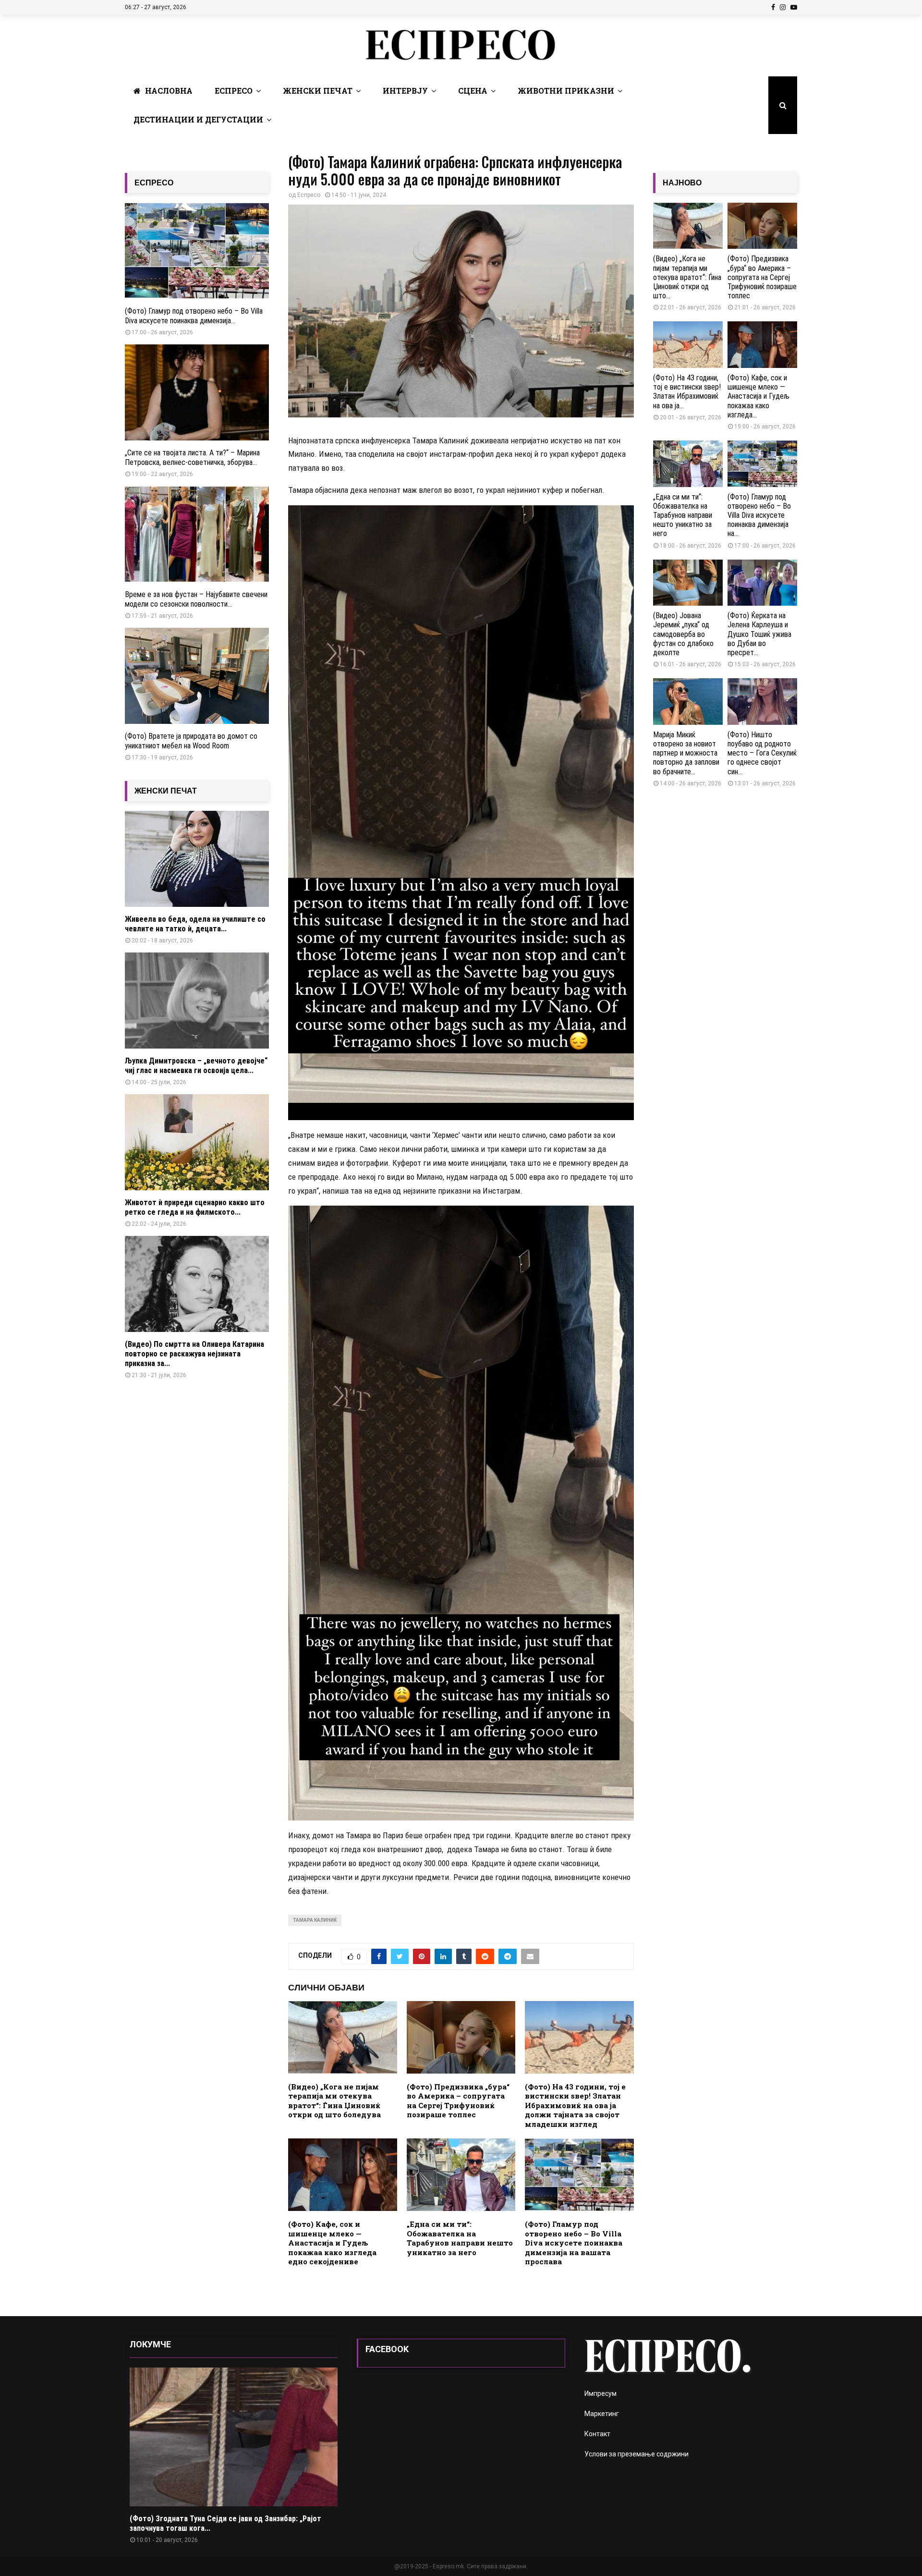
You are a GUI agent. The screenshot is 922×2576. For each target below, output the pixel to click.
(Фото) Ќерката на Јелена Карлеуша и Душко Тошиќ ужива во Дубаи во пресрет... (759, 634)
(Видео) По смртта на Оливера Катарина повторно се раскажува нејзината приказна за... (194, 1354)
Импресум (601, 2393)
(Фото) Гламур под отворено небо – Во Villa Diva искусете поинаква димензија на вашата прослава (574, 2243)
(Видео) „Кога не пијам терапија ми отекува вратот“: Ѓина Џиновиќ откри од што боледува (334, 2101)
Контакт (597, 2434)
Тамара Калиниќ (315, 1920)
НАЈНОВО (682, 183)
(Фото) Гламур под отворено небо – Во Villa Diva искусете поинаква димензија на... (759, 515)
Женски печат (318, 91)
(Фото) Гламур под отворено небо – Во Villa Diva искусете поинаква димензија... (194, 316)
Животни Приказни (566, 91)
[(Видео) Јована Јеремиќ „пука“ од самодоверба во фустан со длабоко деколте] (688, 583)
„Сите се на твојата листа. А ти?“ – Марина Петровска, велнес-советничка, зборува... (192, 458)
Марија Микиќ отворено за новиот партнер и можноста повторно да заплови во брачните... (686, 753)
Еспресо (234, 91)
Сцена (473, 91)
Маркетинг (602, 2414)
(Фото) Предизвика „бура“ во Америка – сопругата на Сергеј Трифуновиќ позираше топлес (458, 2101)
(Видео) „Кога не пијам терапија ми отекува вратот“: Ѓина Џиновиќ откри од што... (687, 277)
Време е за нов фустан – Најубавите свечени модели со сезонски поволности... (196, 599)
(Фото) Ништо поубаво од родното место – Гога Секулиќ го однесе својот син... (762, 753)
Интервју (405, 91)
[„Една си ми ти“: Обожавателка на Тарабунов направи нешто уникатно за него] (688, 464)
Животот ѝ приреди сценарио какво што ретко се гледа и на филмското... (195, 1207)
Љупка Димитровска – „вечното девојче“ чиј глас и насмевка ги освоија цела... (196, 1066)
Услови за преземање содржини (637, 2454)
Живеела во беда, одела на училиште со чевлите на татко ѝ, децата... (195, 924)
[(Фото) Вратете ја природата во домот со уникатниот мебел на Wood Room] (197, 676)
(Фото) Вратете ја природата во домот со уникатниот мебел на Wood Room (191, 741)
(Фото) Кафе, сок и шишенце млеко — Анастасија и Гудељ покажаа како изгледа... (758, 396)
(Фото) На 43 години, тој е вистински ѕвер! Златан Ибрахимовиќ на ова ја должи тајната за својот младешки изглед (575, 2105)
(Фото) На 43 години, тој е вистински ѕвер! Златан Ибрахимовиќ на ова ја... (687, 392)
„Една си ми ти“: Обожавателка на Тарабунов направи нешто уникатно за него (460, 2238)
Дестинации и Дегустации (198, 119)
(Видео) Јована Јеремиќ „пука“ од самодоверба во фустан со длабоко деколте (683, 634)
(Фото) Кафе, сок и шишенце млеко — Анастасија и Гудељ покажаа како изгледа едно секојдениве (332, 2243)
